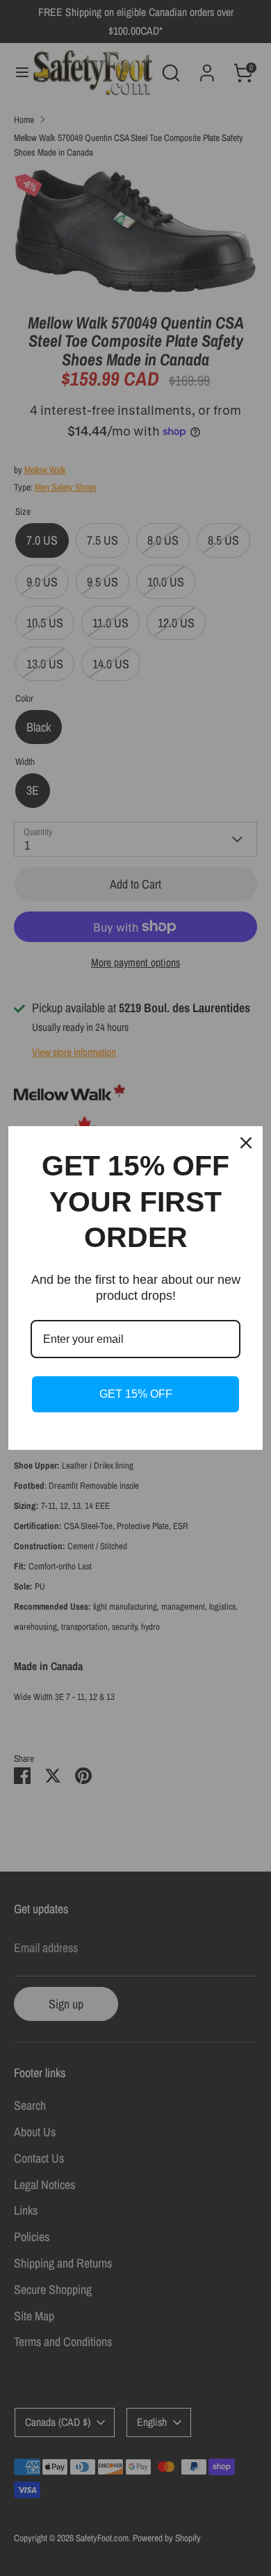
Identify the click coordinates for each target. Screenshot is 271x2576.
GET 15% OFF (136, 1394)
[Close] (246, 1143)
